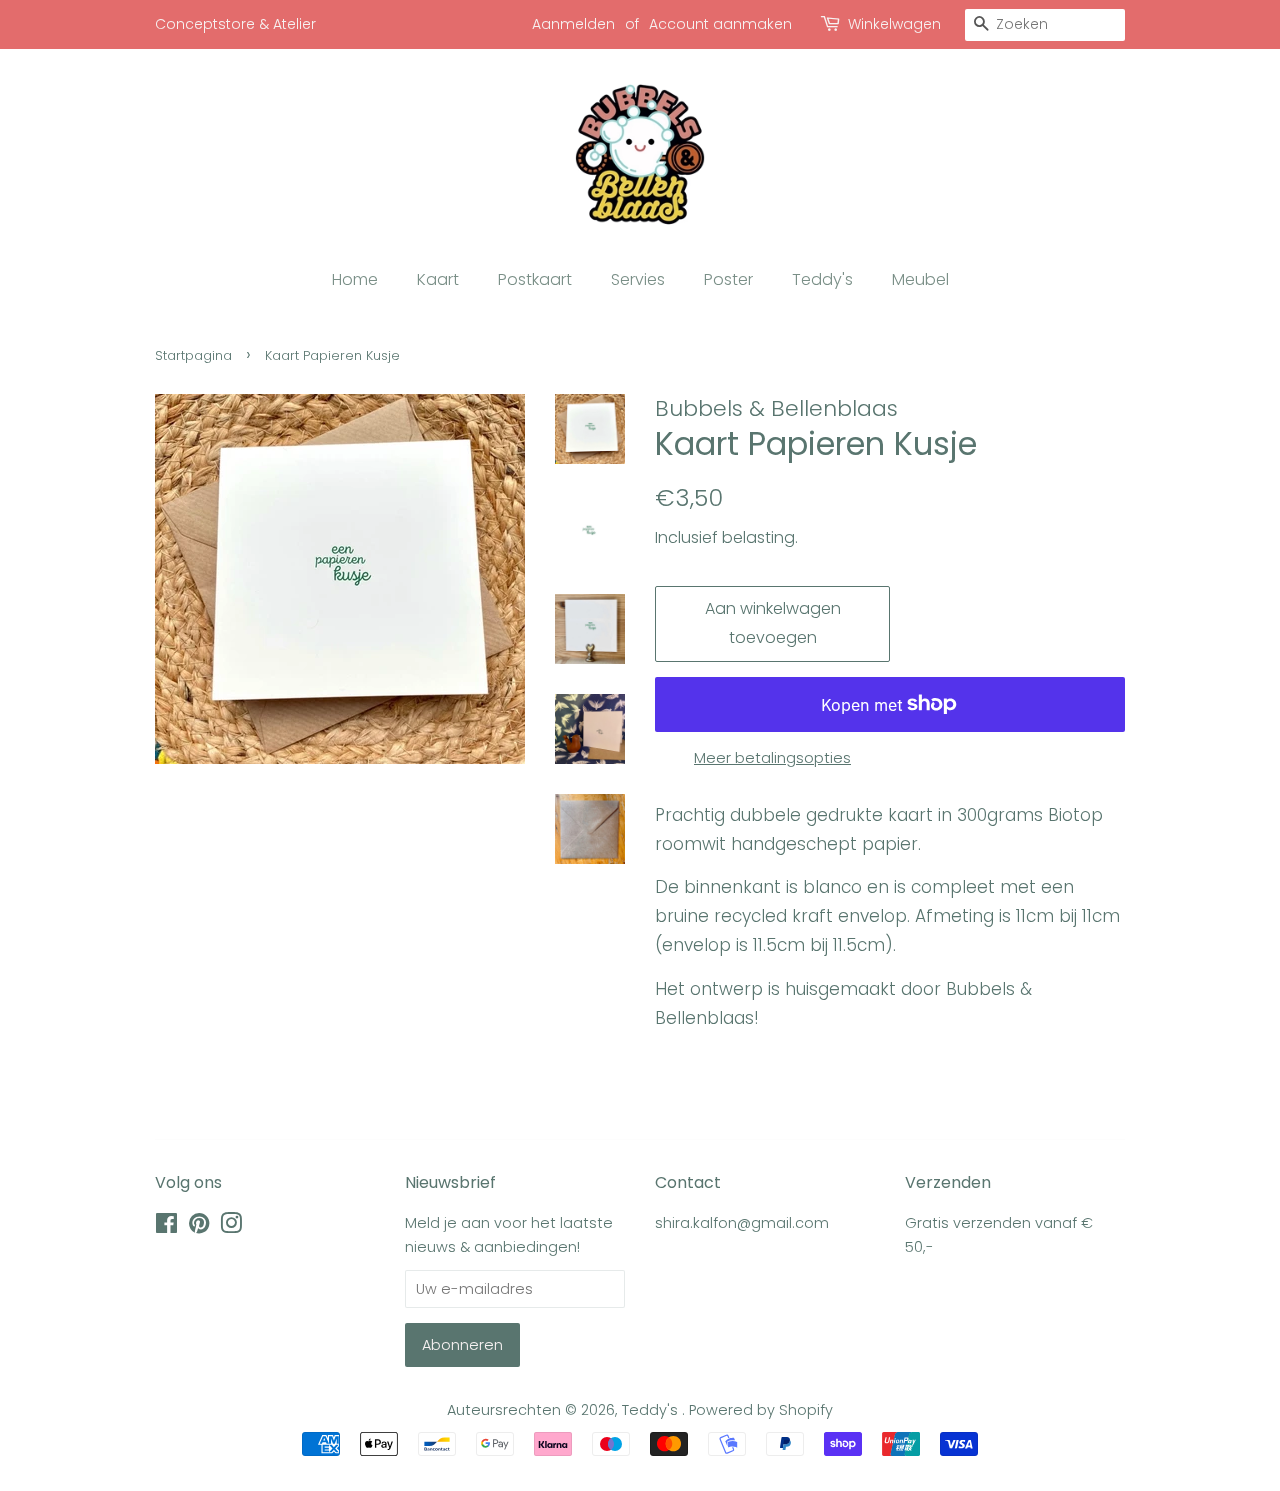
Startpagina (193, 355)
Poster (728, 279)
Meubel (920, 279)
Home (355, 279)
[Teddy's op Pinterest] (199, 1227)
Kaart (438, 279)
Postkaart (535, 279)
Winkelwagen (894, 24)
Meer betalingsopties (772, 757)
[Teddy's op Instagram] (231, 1227)
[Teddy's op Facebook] (166, 1227)
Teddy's (822, 279)
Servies (638, 279)
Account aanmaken (720, 24)
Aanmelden (573, 24)
